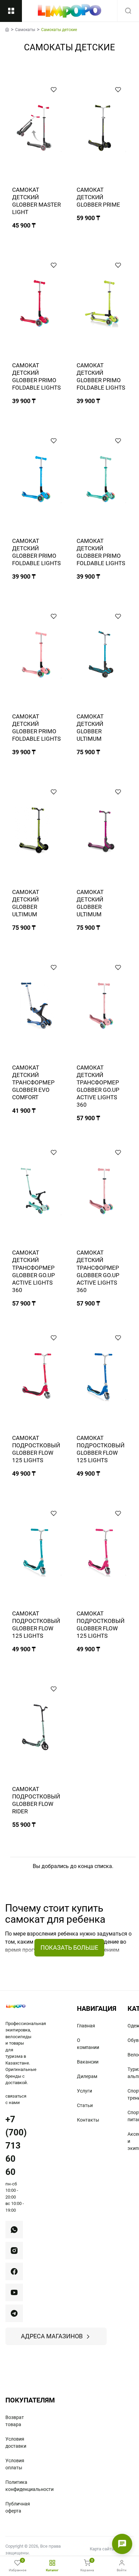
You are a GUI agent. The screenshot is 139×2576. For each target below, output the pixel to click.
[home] (7, 29)
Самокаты (25, 30)
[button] (54, 89)
